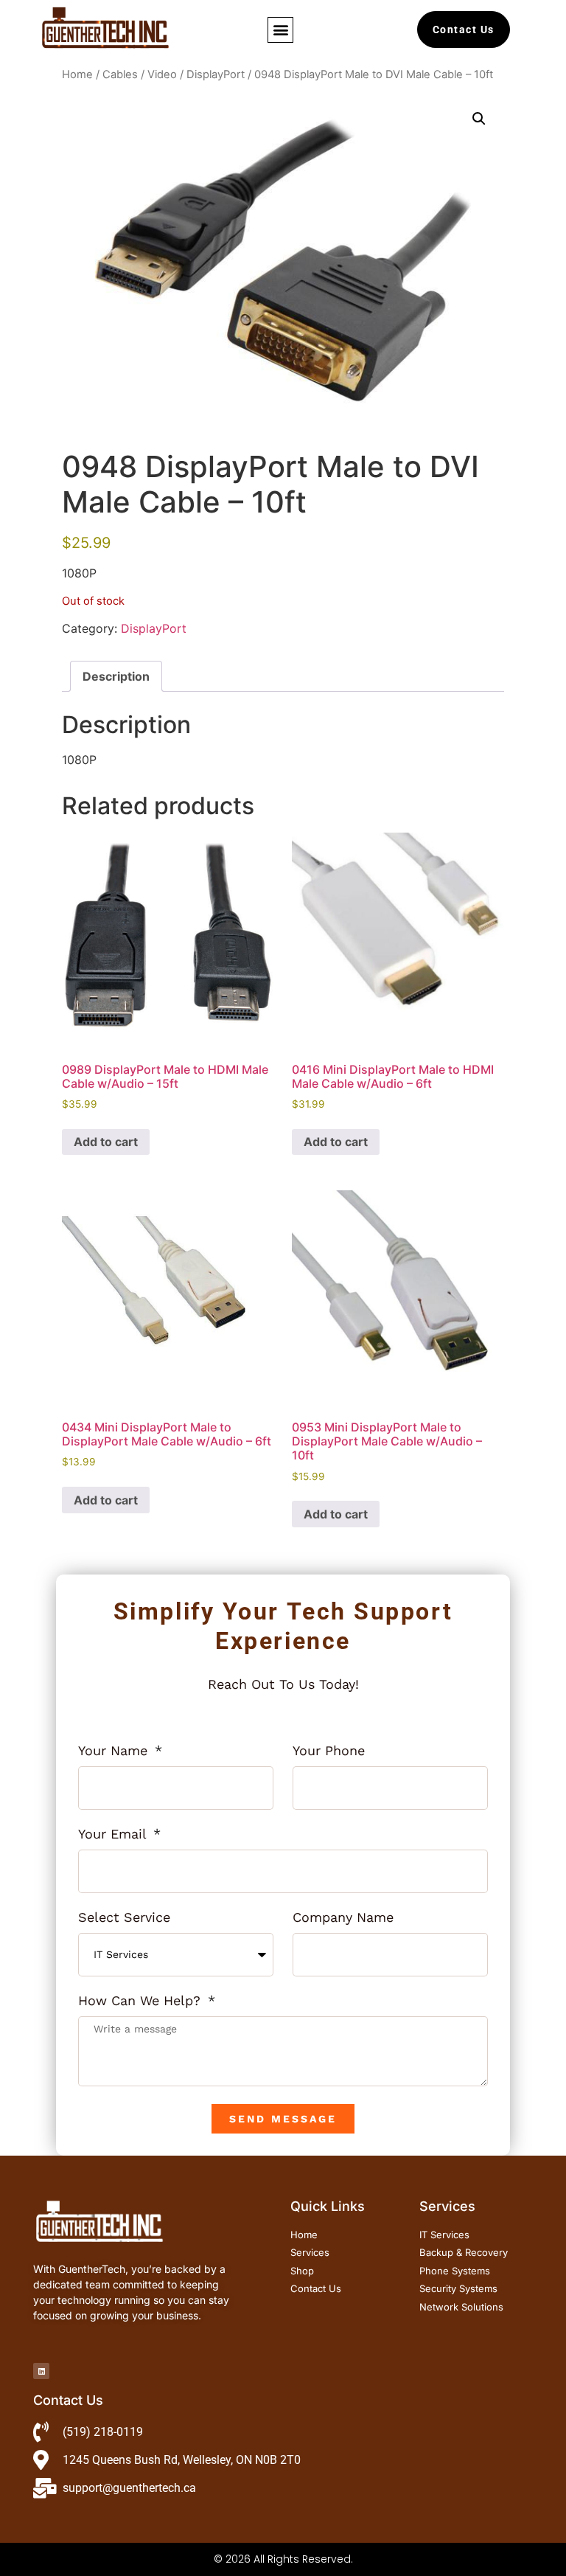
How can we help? (141, 2001)
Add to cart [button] (106, 1142)
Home (77, 74)
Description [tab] (116, 676)
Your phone (329, 1751)
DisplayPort (216, 74)
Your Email (114, 1834)
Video (162, 74)
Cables (120, 74)
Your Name (115, 1751)
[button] (280, 30)
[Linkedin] (41, 2371)
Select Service (124, 1918)
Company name (343, 1918)
